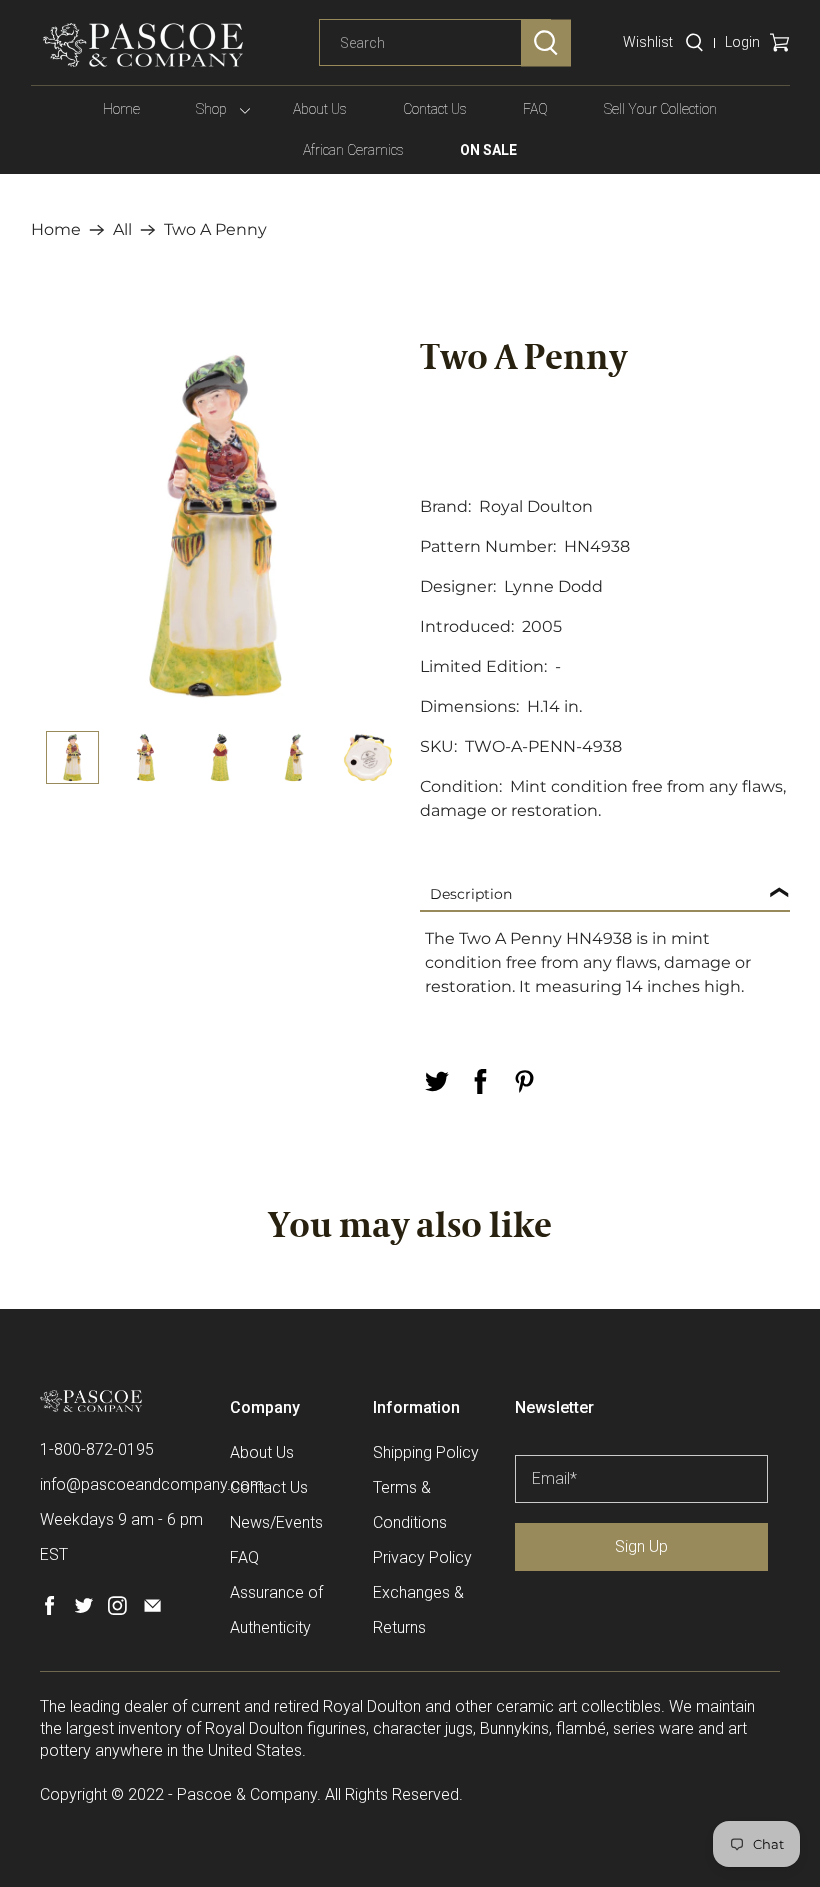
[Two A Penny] (216, 526)
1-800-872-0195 (97, 1449)
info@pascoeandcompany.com (152, 1484)
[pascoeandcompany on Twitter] (83, 1609)
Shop (211, 109)
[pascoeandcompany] (143, 45)
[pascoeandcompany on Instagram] (117, 1609)
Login (742, 42)
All (122, 230)
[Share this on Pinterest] (524, 1081)
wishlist (648, 42)
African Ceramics (353, 150)
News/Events (276, 1522)
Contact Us (435, 109)
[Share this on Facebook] (480, 1081)
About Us (320, 109)
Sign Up (641, 1546)
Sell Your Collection (660, 109)
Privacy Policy (422, 1557)
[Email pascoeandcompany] (152, 1609)
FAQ (535, 109)
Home (121, 109)
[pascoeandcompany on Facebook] (49, 1609)
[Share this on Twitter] (436, 1081)
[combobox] (435, 43)
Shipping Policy (426, 1452)
